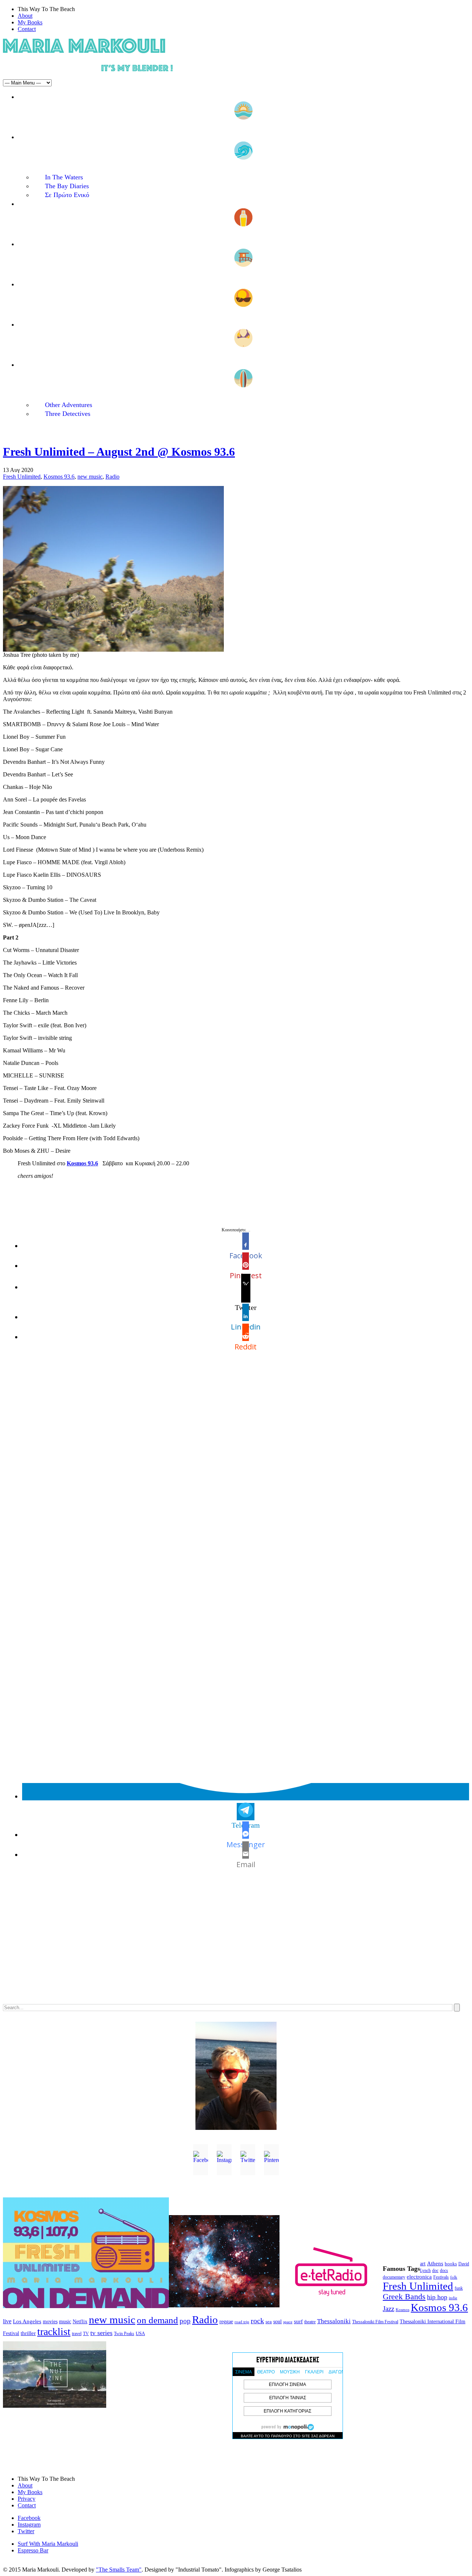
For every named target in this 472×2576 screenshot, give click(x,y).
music (65, 2321)
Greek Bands (404, 2297)
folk (454, 2277)
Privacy (27, 2499)
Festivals (441, 2277)
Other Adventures (69, 405)
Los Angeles (27, 2321)
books (451, 2264)
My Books (30, 22)
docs (444, 2270)
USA (140, 2333)
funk (459, 2288)
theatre (310, 2322)
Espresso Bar (33, 2550)
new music (90, 477)
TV (86, 2334)
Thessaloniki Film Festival (375, 2322)
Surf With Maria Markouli (48, 2544)
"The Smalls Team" (119, 2570)
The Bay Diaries (67, 186)
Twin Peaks (124, 2334)
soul (277, 2322)
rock (257, 2321)
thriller (28, 2333)
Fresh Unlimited (22, 477)
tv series (101, 2333)
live (7, 2321)
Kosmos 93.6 (59, 477)
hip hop (437, 2297)
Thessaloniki (334, 2321)
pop (185, 2321)
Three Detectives (68, 414)
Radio (112, 477)
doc (435, 2271)
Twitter (26, 2531)
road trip (242, 2322)
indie (453, 2298)
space (288, 2322)
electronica (419, 2277)
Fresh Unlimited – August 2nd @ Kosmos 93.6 (119, 452)
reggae (226, 2322)
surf (298, 2321)
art (423, 2264)
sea (269, 2322)
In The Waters (64, 177)
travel (77, 2334)
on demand (157, 2320)
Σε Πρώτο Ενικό (67, 195)
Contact (27, 29)
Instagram (29, 2525)
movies (50, 2322)
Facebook (29, 2518)
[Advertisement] (224, 1942)
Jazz (388, 2309)
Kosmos (402, 2310)
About (25, 16)
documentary (394, 2277)
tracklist (54, 2332)
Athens (435, 2263)
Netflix (80, 2322)
